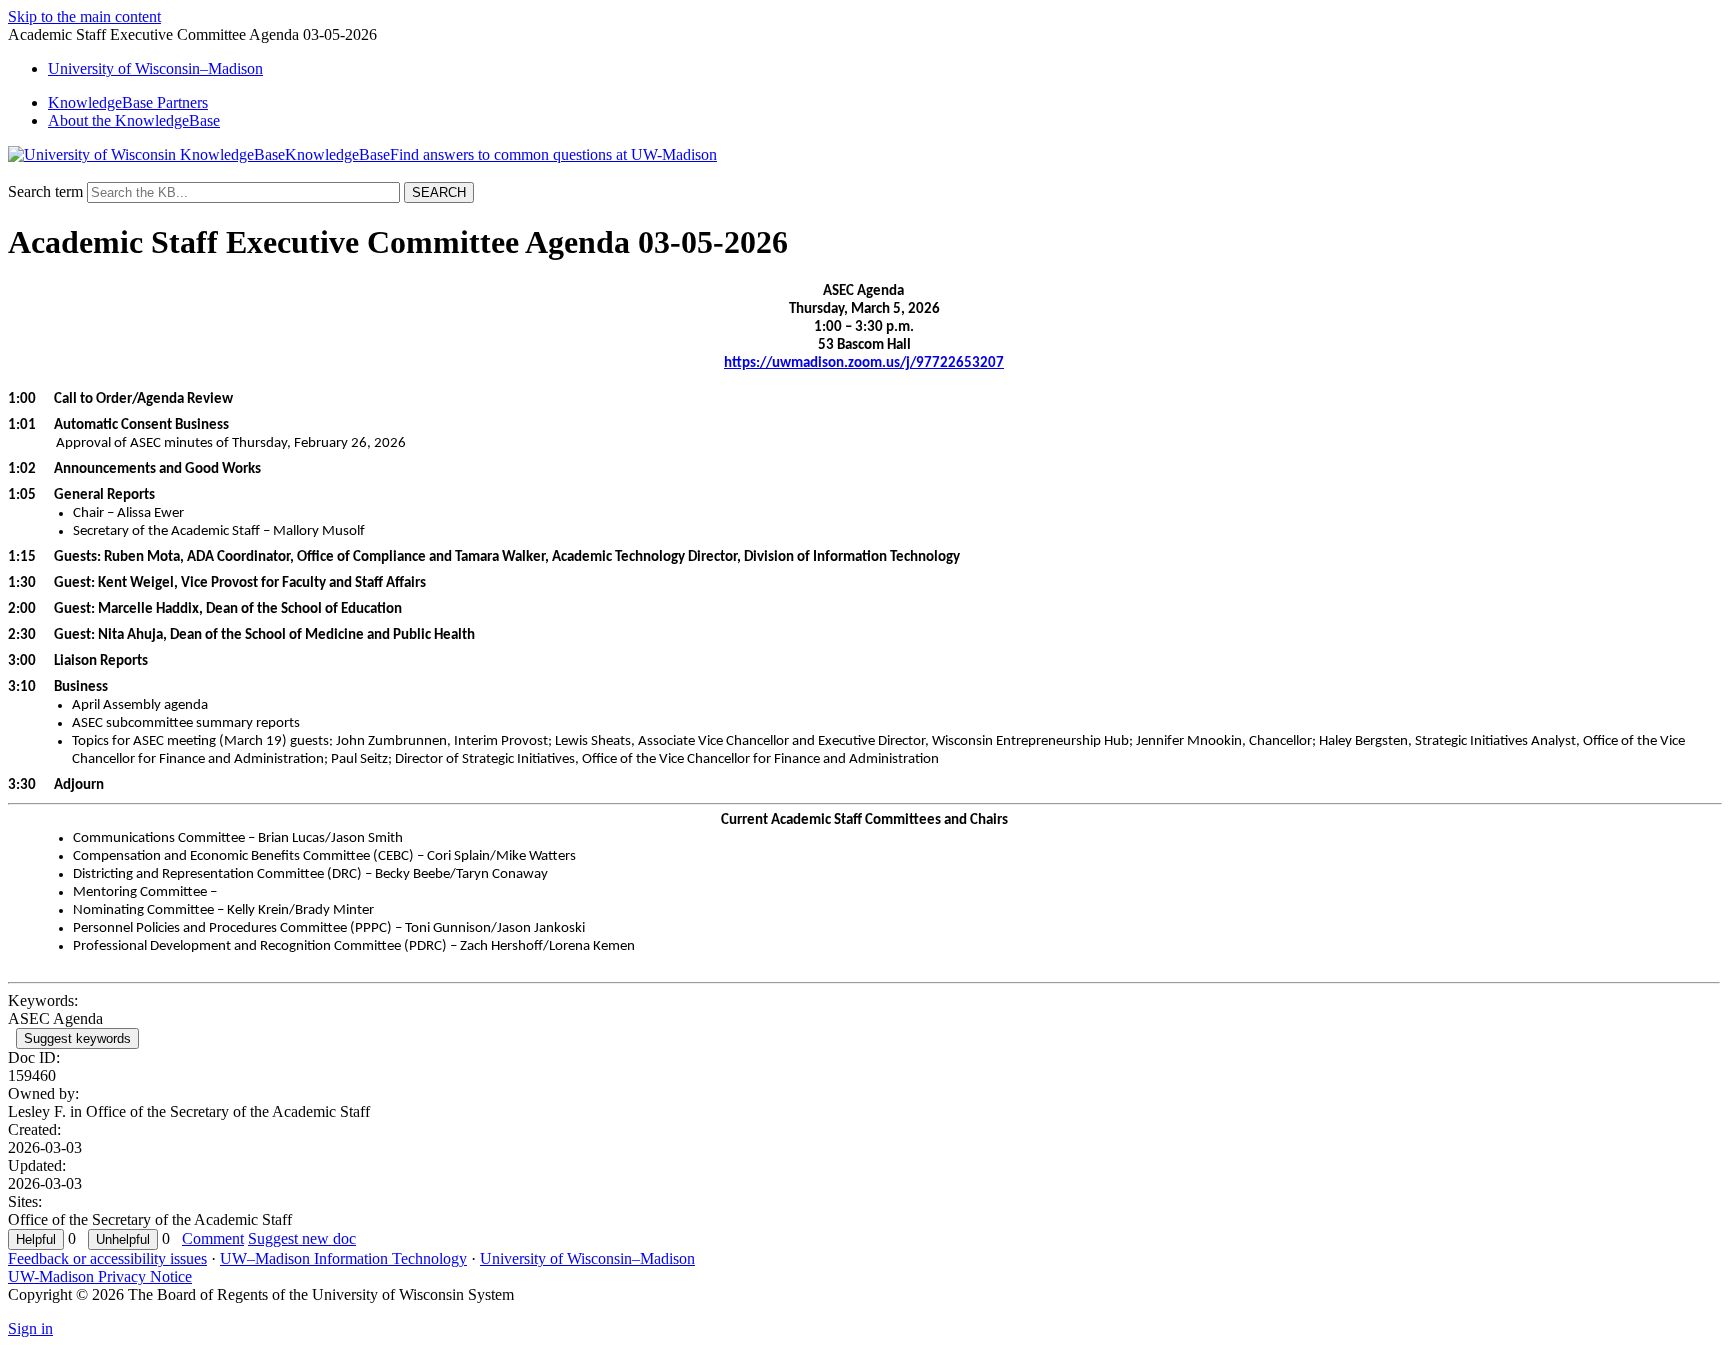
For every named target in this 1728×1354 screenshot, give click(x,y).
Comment (213, 1238)
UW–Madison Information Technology (343, 1258)
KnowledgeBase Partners (128, 102)
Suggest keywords (77, 1038)
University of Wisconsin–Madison (587, 1258)
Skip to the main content (84, 16)
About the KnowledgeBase (134, 120)
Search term (45, 191)
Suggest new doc (302, 1238)
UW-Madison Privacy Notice (100, 1276)
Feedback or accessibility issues (107, 1258)
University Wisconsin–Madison (155, 68)
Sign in (30, 1328)
